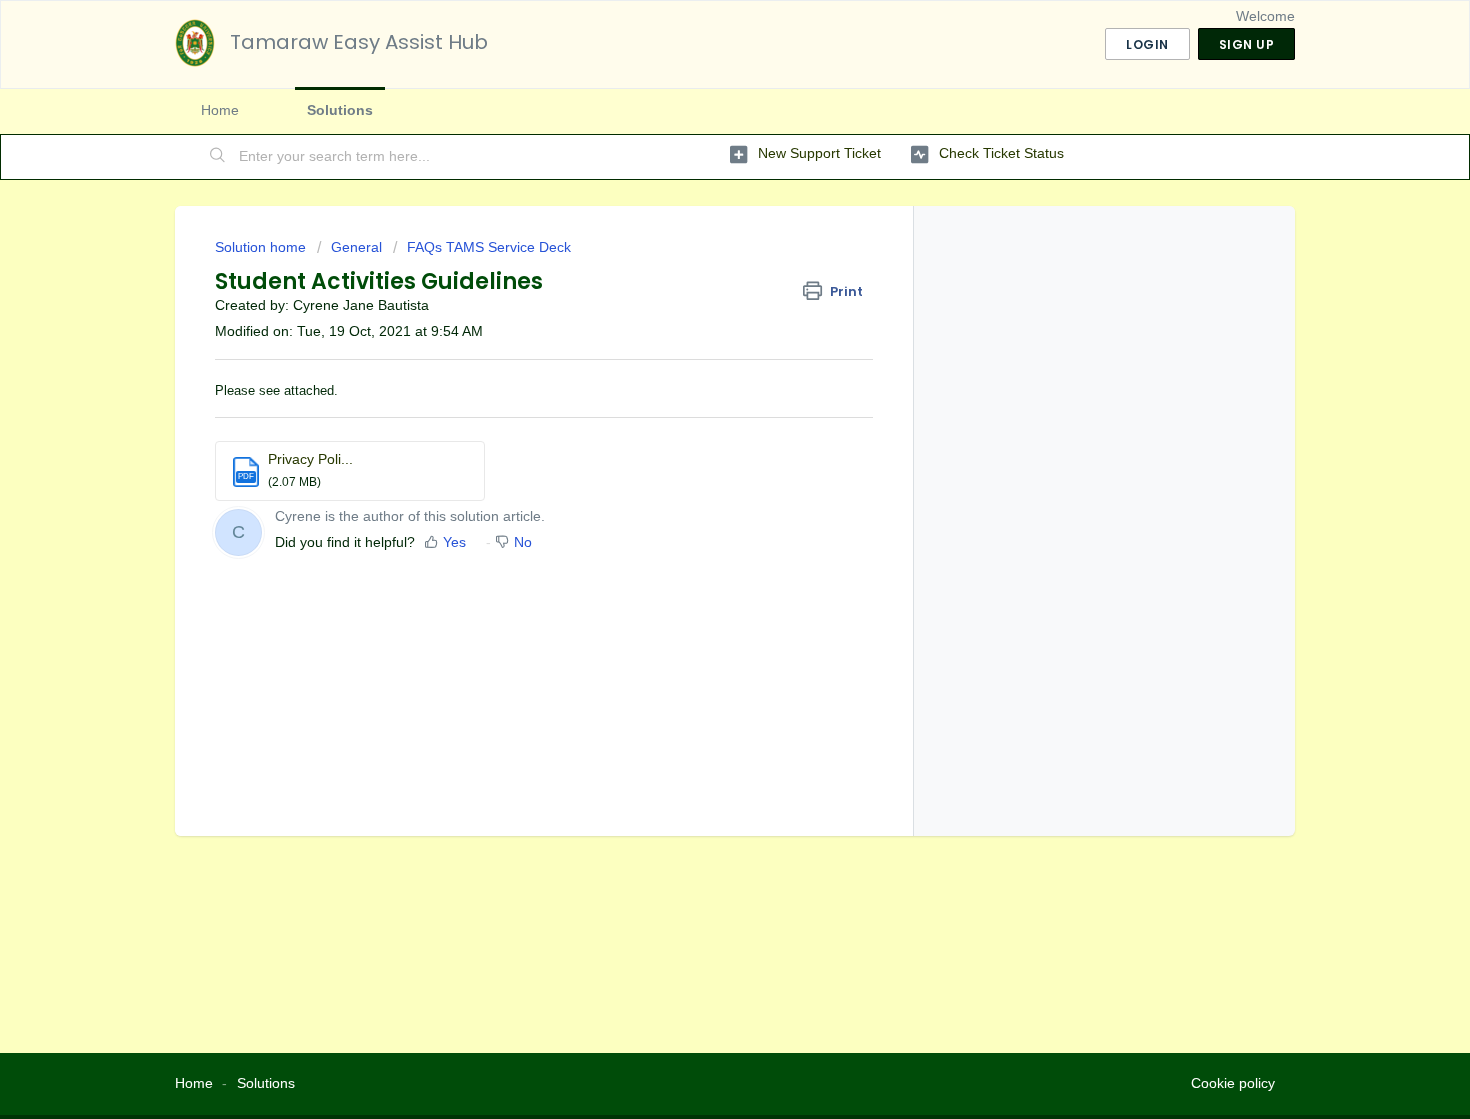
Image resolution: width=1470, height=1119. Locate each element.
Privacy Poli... (310, 459)
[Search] (218, 157)
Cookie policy (1233, 1083)
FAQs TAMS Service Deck (489, 247)
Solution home (262, 247)
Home (220, 110)
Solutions (340, 110)
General (356, 247)
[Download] (698, 297)
